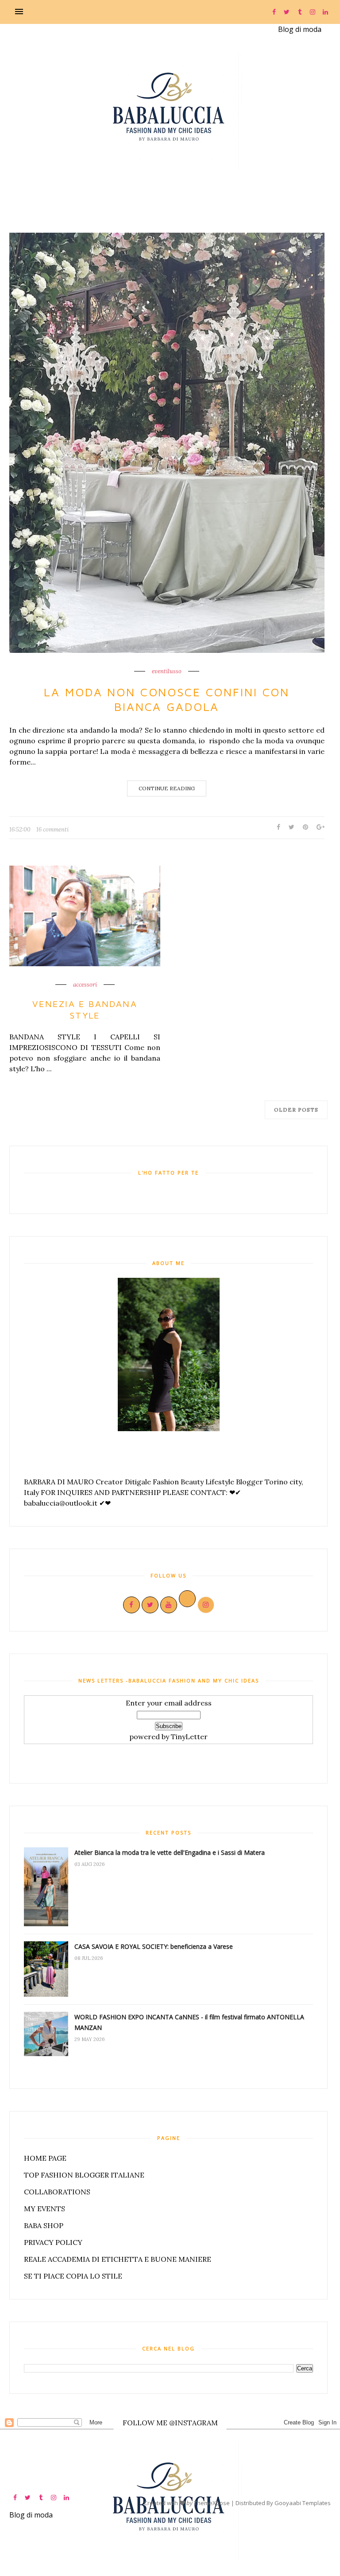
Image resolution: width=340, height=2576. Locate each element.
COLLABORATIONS (57, 2192)
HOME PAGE (45, 2158)
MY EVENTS (44, 2209)
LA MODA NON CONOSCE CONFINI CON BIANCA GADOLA (167, 699)
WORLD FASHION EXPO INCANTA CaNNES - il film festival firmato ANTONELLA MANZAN (189, 2022)
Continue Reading (167, 788)
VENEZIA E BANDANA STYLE (85, 1009)
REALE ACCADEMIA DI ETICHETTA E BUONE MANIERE (118, 2259)
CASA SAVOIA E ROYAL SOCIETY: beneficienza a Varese (154, 1946)
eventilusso (167, 671)
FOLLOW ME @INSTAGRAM (170, 2423)
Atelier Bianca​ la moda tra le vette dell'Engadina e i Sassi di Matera (170, 1852)
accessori (85, 985)
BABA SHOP (44, 2225)
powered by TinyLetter (168, 1737)
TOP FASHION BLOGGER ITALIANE (84, 2175)
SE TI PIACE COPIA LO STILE (73, 2276)
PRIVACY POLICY (53, 2242)
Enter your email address (169, 1703)
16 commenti (52, 829)
